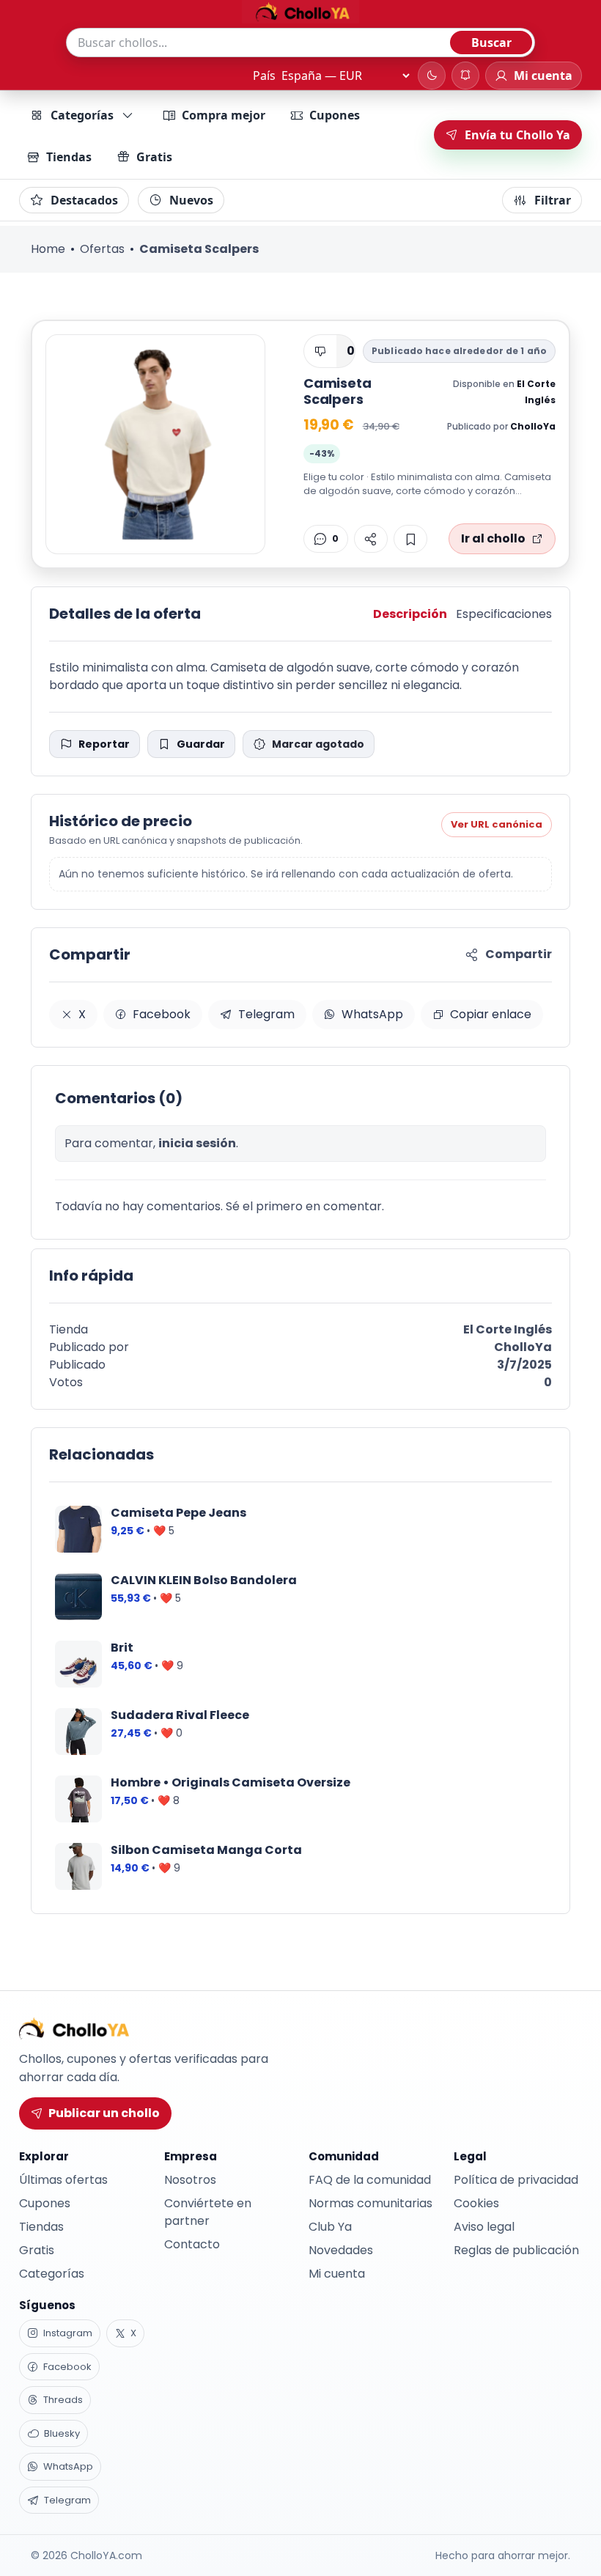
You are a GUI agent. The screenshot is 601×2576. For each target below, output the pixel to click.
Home (48, 249)
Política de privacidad (516, 2180)
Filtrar (553, 200)
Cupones (335, 115)
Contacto (192, 2244)
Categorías (82, 115)
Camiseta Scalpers (338, 391)
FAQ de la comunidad (370, 2180)
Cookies (476, 2203)
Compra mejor (224, 115)
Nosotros (190, 2180)
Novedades (341, 2250)
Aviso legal (484, 2227)
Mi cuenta (337, 2274)
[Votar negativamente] (320, 351)
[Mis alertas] (465, 76)
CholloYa (533, 426)
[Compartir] (371, 539)
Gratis (154, 157)
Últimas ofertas (63, 2180)
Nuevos (191, 200)
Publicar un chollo (104, 2113)
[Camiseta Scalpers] (155, 444)
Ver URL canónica (497, 824)
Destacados (84, 200)
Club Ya (330, 2227)
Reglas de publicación (516, 2250)
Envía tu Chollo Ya (517, 135)
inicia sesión (197, 1143)
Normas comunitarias (370, 2203)
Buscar (491, 43)
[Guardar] (410, 539)
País (264, 76)
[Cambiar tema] (432, 76)
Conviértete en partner (208, 2212)
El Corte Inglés (508, 1329)
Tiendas (69, 157)
